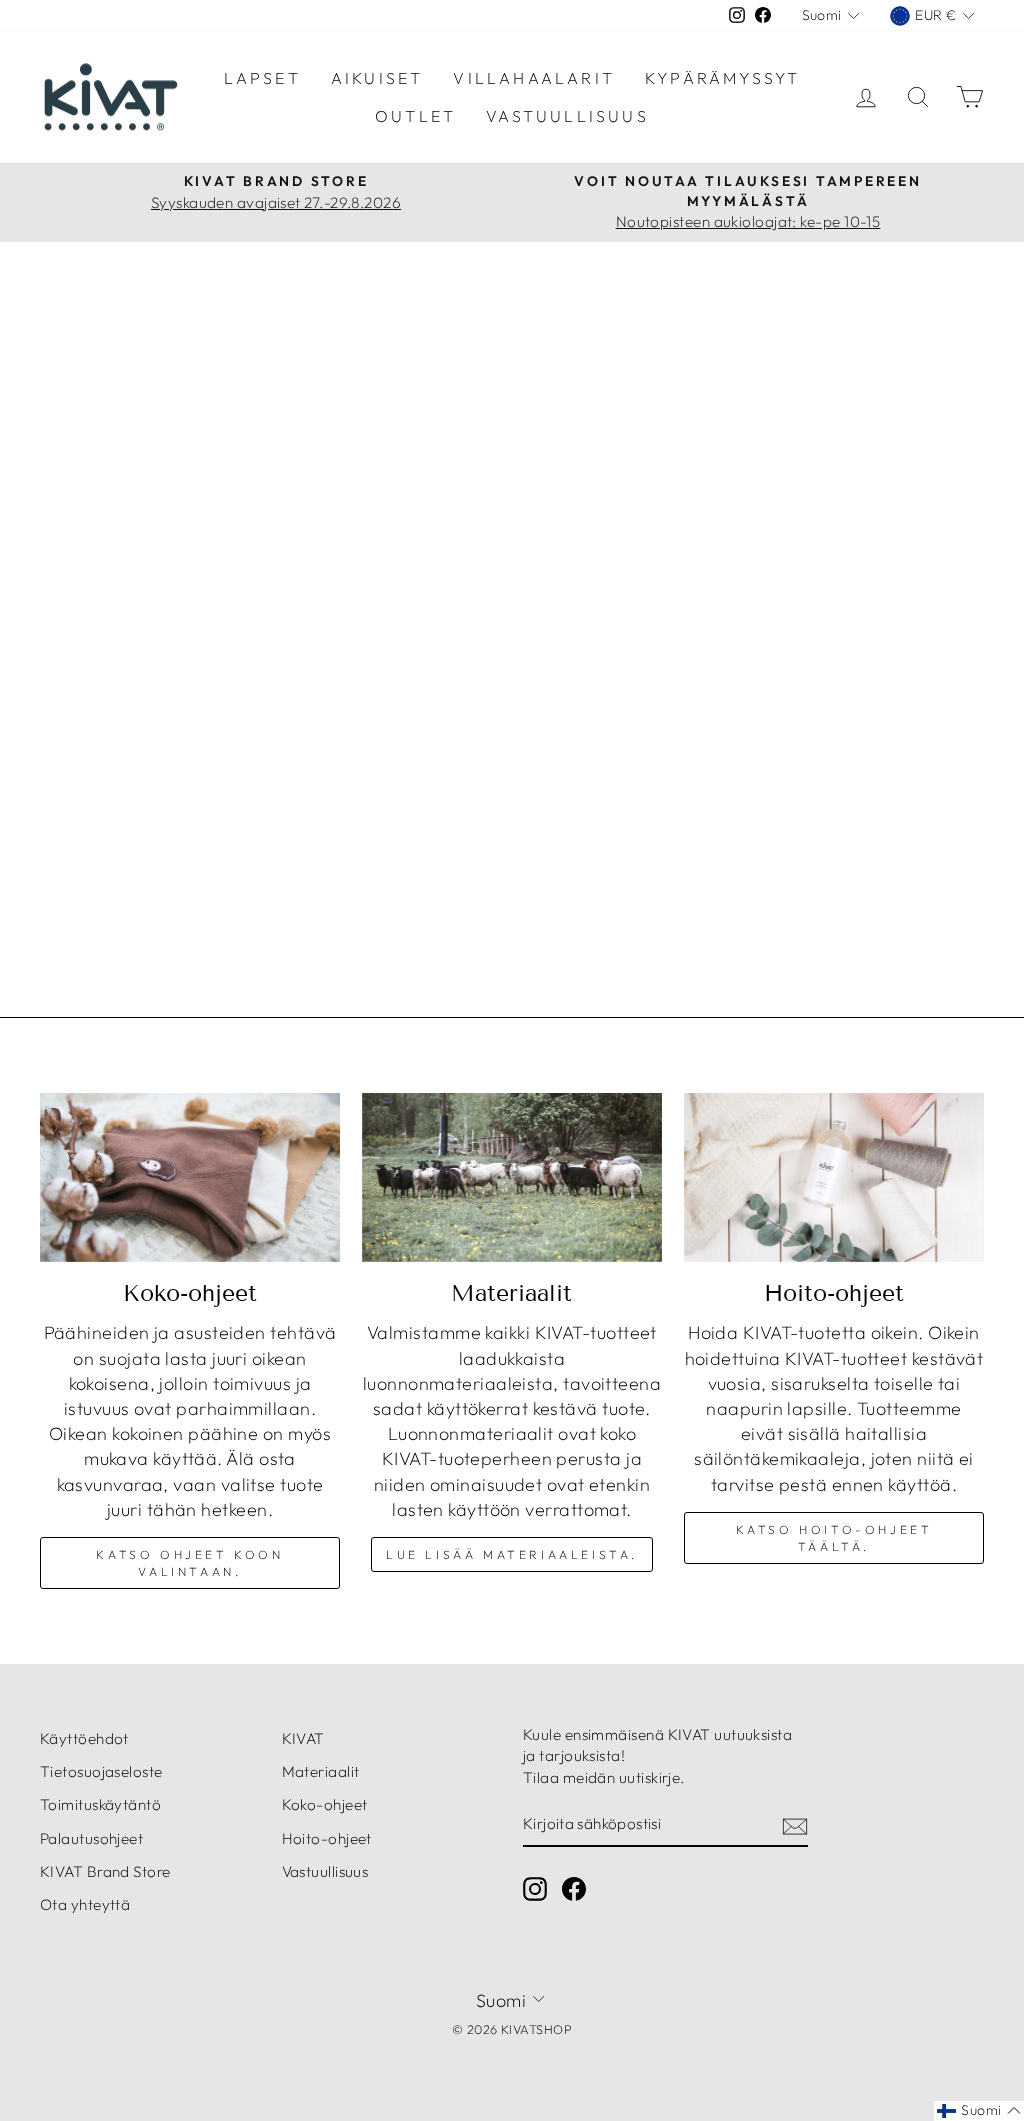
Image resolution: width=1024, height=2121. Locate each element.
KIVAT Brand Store (105, 1871)
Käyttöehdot (84, 1738)
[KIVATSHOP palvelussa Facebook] (574, 1889)
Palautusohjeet (91, 1838)
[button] (979, 2111)
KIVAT (303, 1738)
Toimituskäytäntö (100, 1804)
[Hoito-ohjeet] (834, 1177)
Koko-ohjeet (325, 1804)
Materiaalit (321, 1771)
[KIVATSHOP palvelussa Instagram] (535, 1889)
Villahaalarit (534, 78)
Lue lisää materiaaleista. (512, 1554)
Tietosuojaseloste (101, 1771)
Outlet (415, 116)
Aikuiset (377, 78)
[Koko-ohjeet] (190, 1177)
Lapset (262, 78)
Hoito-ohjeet (327, 1838)
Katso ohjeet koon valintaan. (189, 1563)
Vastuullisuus (567, 116)
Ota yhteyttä (85, 1904)
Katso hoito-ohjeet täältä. (834, 1538)
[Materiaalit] (512, 1177)
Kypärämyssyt (722, 78)
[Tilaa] (795, 1825)
